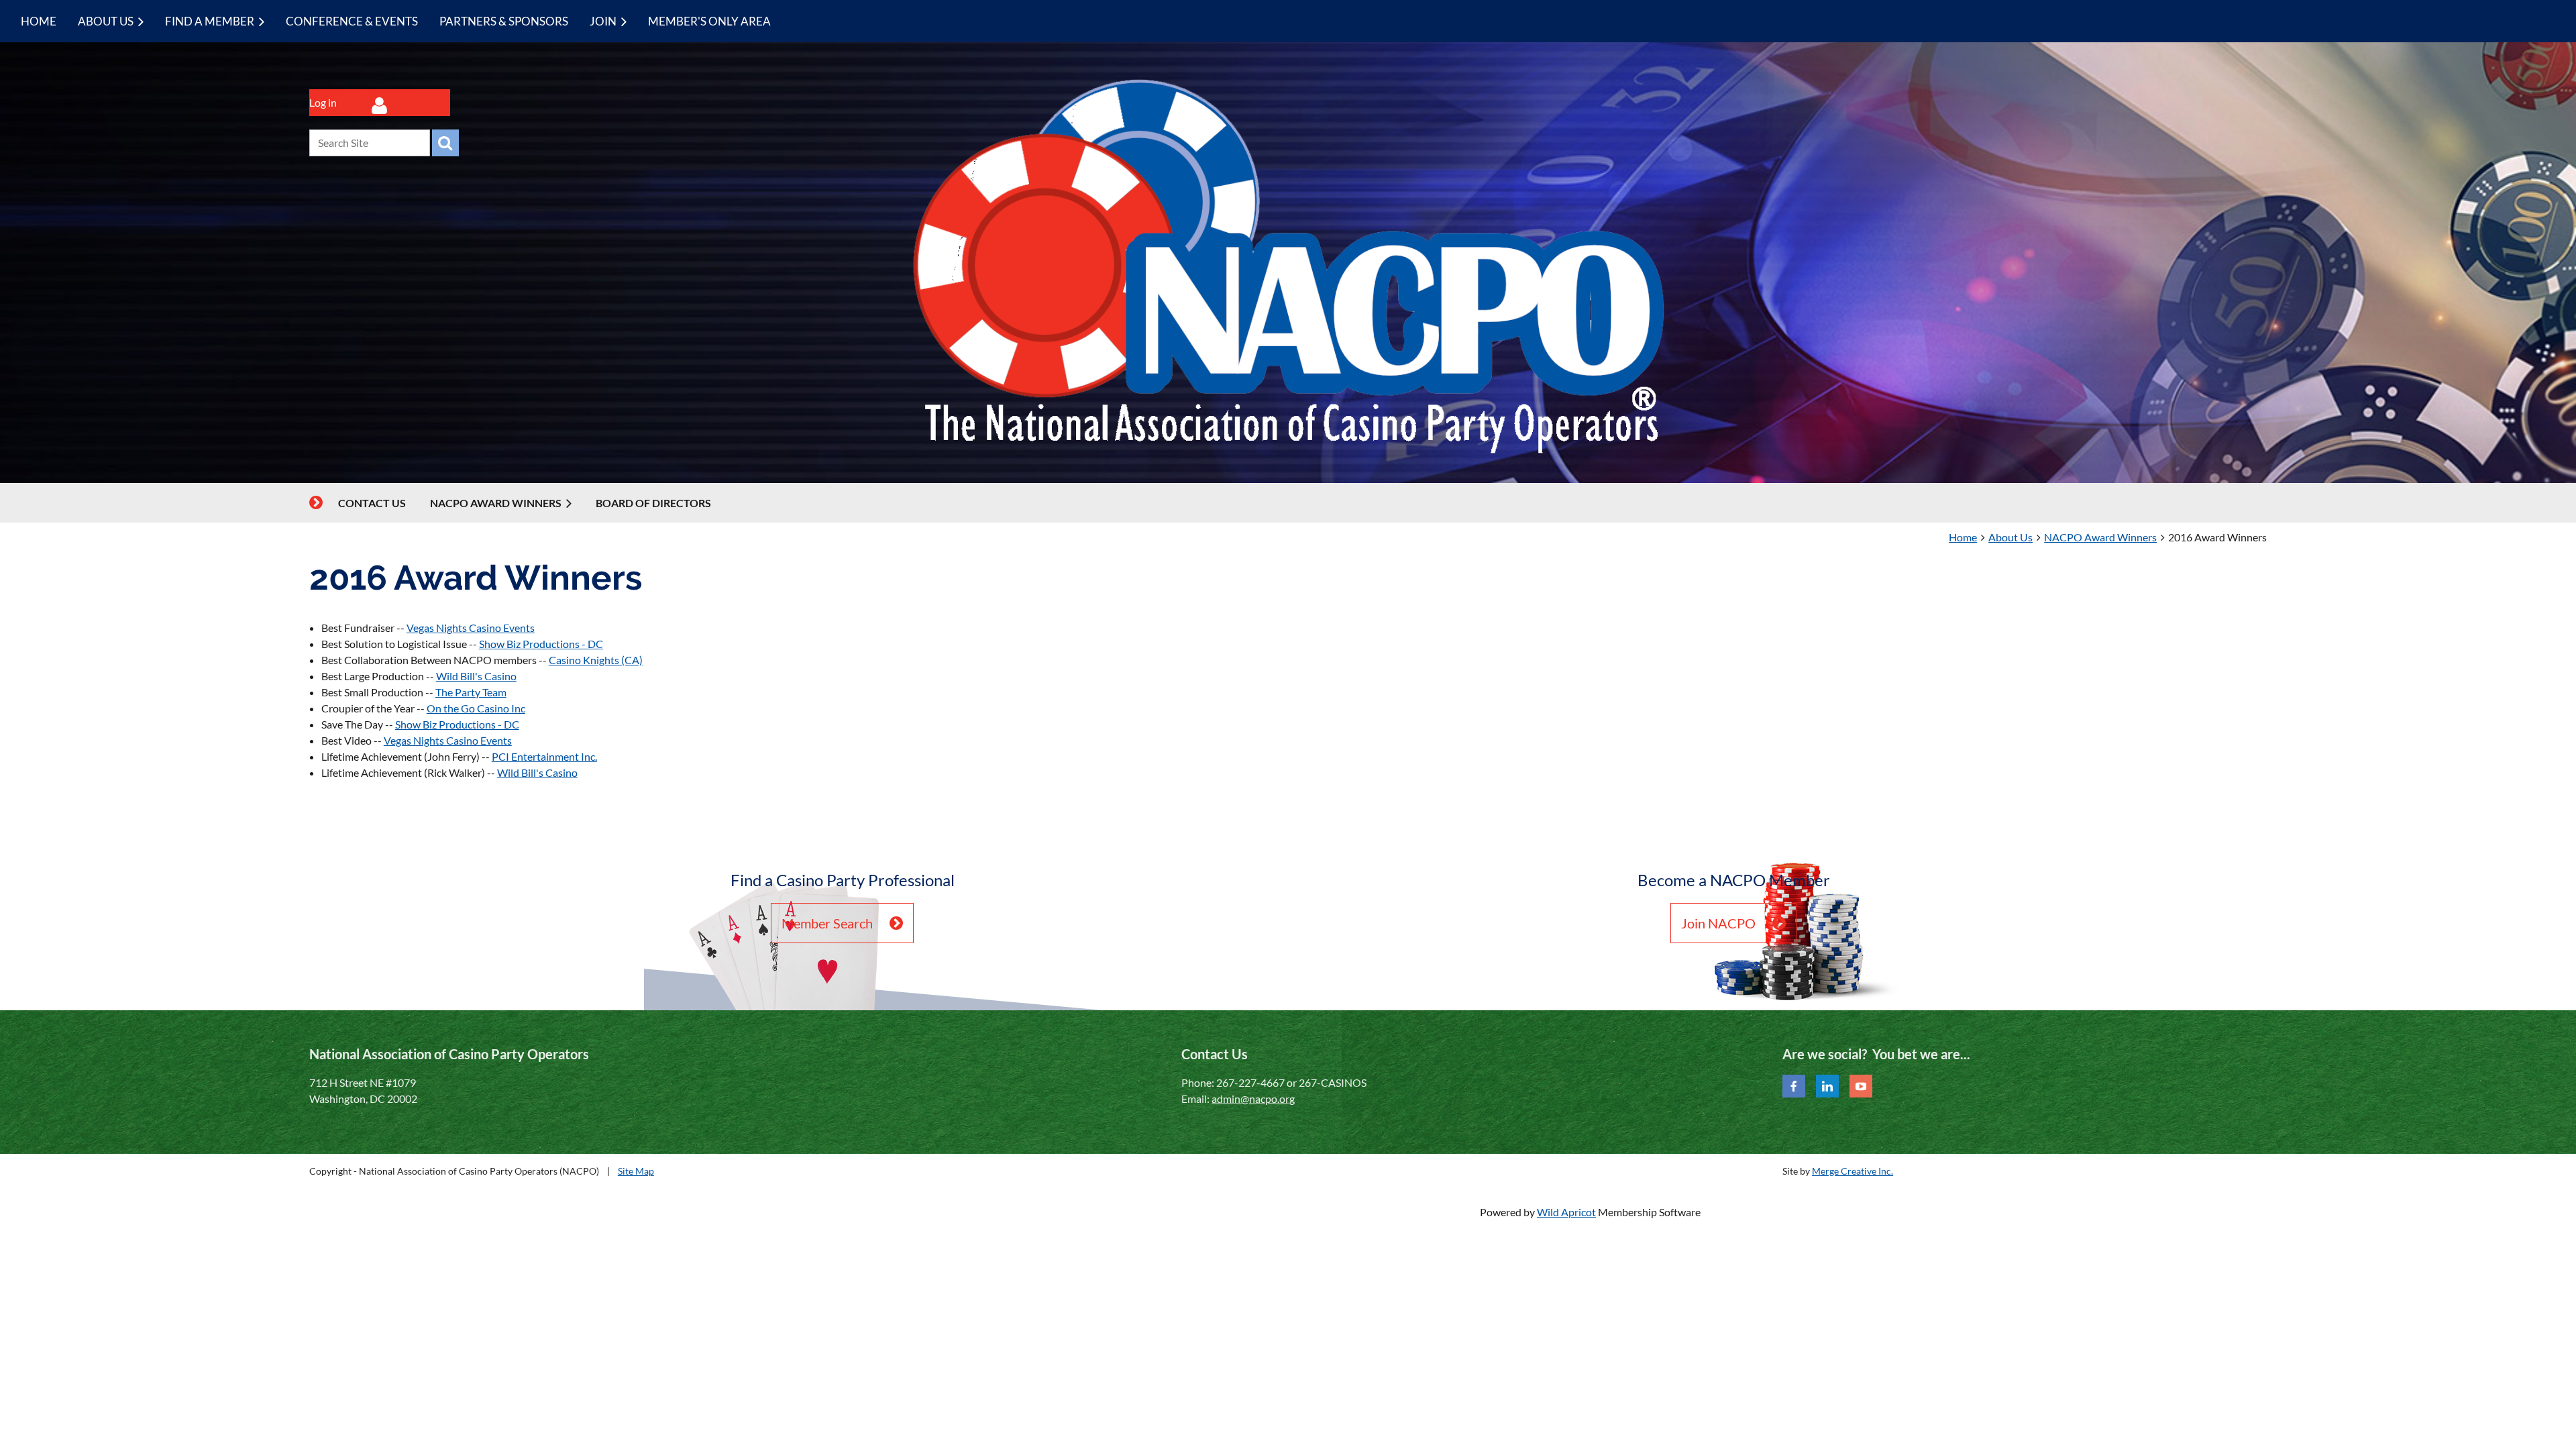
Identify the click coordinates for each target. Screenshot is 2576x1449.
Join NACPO (1718, 923)
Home (1963, 537)
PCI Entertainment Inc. (544, 756)
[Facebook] (1794, 1086)
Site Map (636, 1171)
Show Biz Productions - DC (541, 644)
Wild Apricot (1566, 1212)
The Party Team (471, 692)
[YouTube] (1861, 1086)
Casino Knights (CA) (596, 660)
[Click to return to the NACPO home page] (1288, 451)
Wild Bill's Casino (476, 676)
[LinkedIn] (1827, 1086)
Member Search (827, 923)
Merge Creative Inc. (1853, 1171)
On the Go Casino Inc (476, 708)
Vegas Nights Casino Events (471, 628)
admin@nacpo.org (1253, 1098)
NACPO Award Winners (2100, 537)
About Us (2010, 537)
